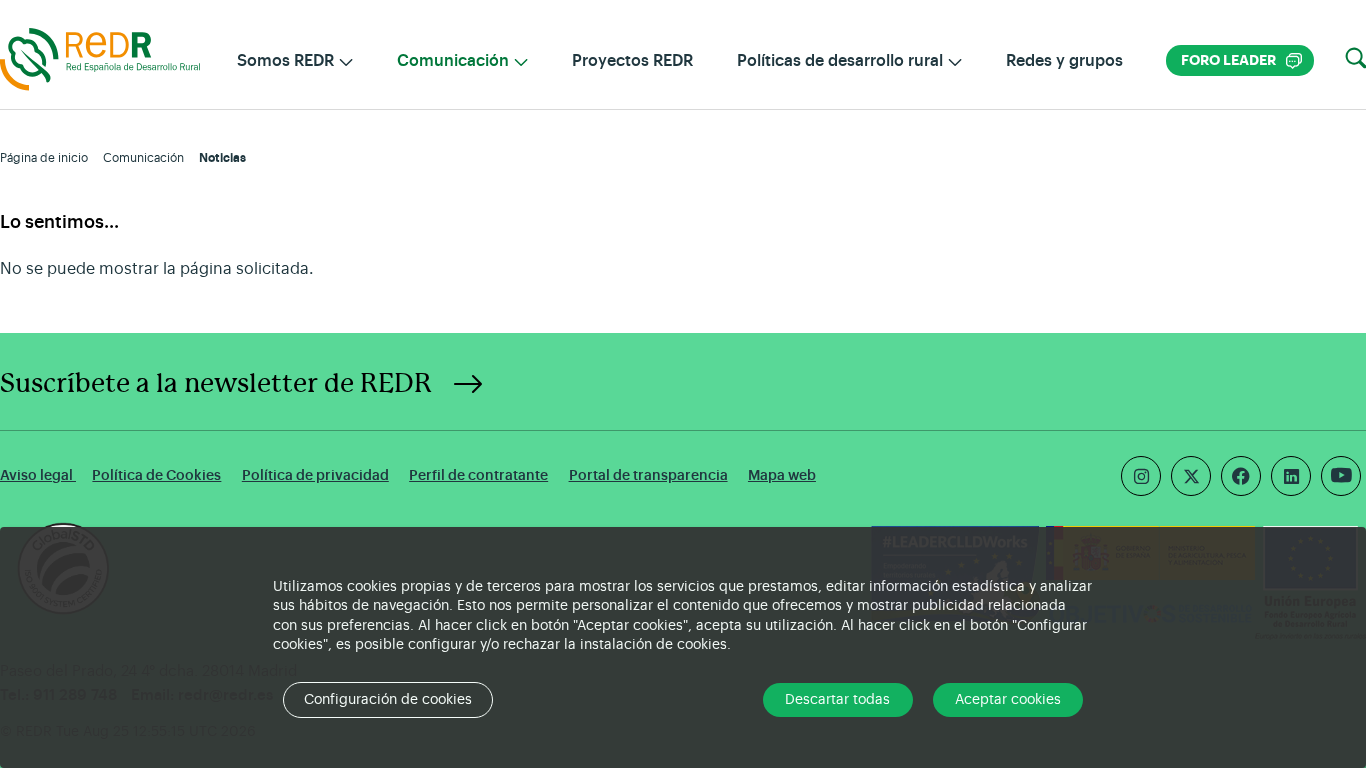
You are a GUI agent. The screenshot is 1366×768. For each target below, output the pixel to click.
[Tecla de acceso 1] (100, 58)
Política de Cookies (156, 475)
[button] (1356, 59)
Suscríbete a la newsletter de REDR (216, 384)
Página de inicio (44, 158)
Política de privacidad (315, 475)
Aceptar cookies (1008, 700)
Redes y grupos (1064, 61)
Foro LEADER (1241, 60)
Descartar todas (837, 700)
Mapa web (782, 475)
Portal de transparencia (648, 475)
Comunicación (143, 158)
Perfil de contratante (478, 475)
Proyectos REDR (632, 61)
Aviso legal (38, 475)
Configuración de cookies (388, 700)
